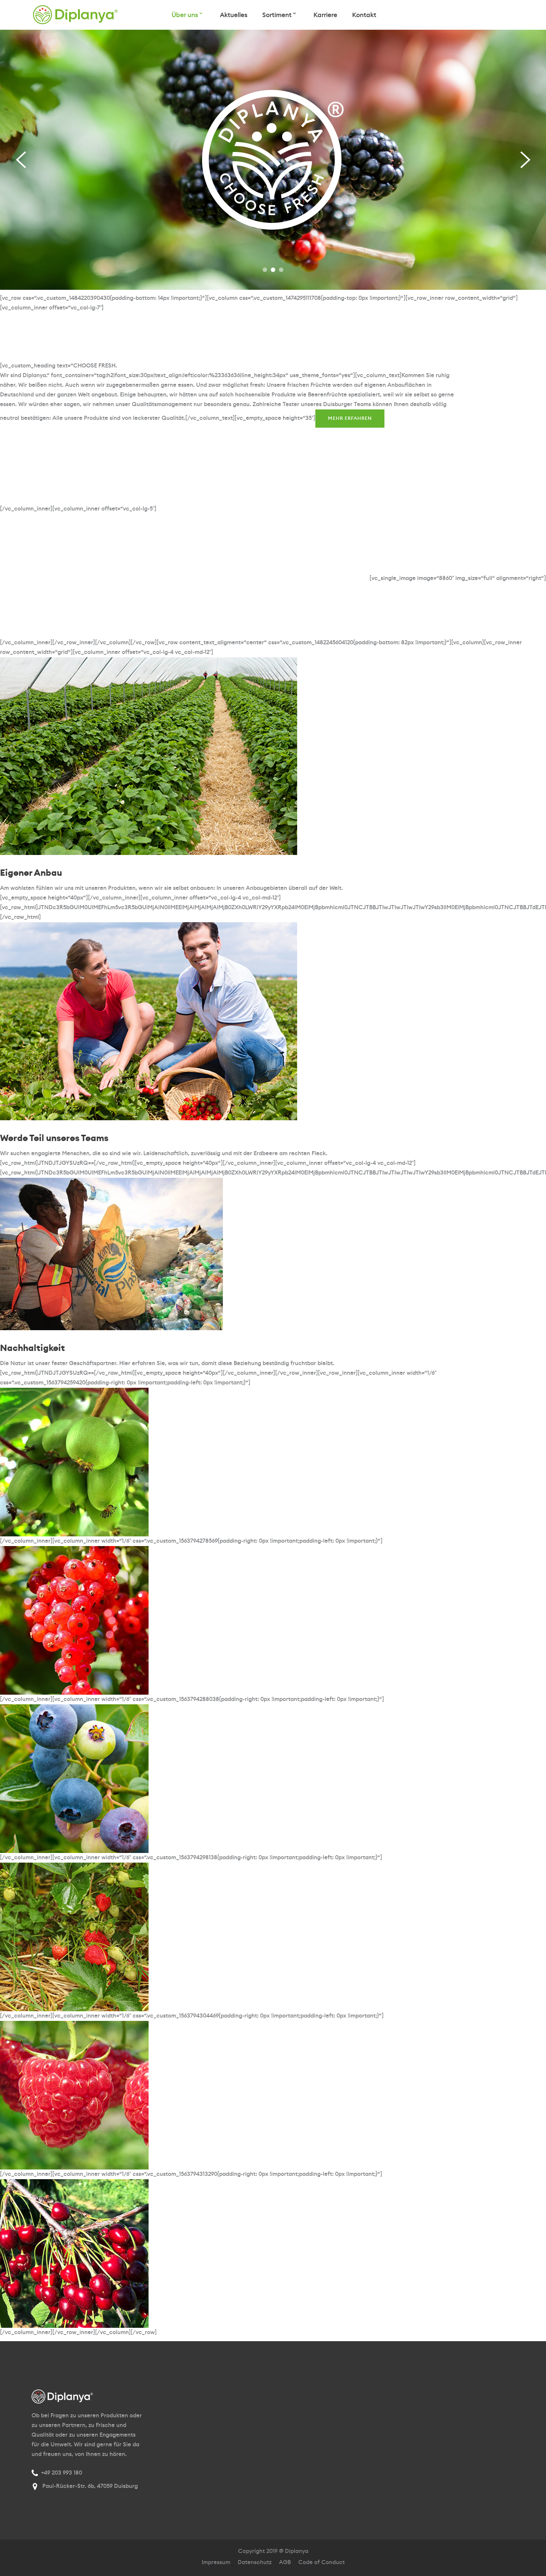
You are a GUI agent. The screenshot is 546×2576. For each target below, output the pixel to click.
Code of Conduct (321, 2562)
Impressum (216, 2562)
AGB (285, 2562)
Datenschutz (255, 2562)
